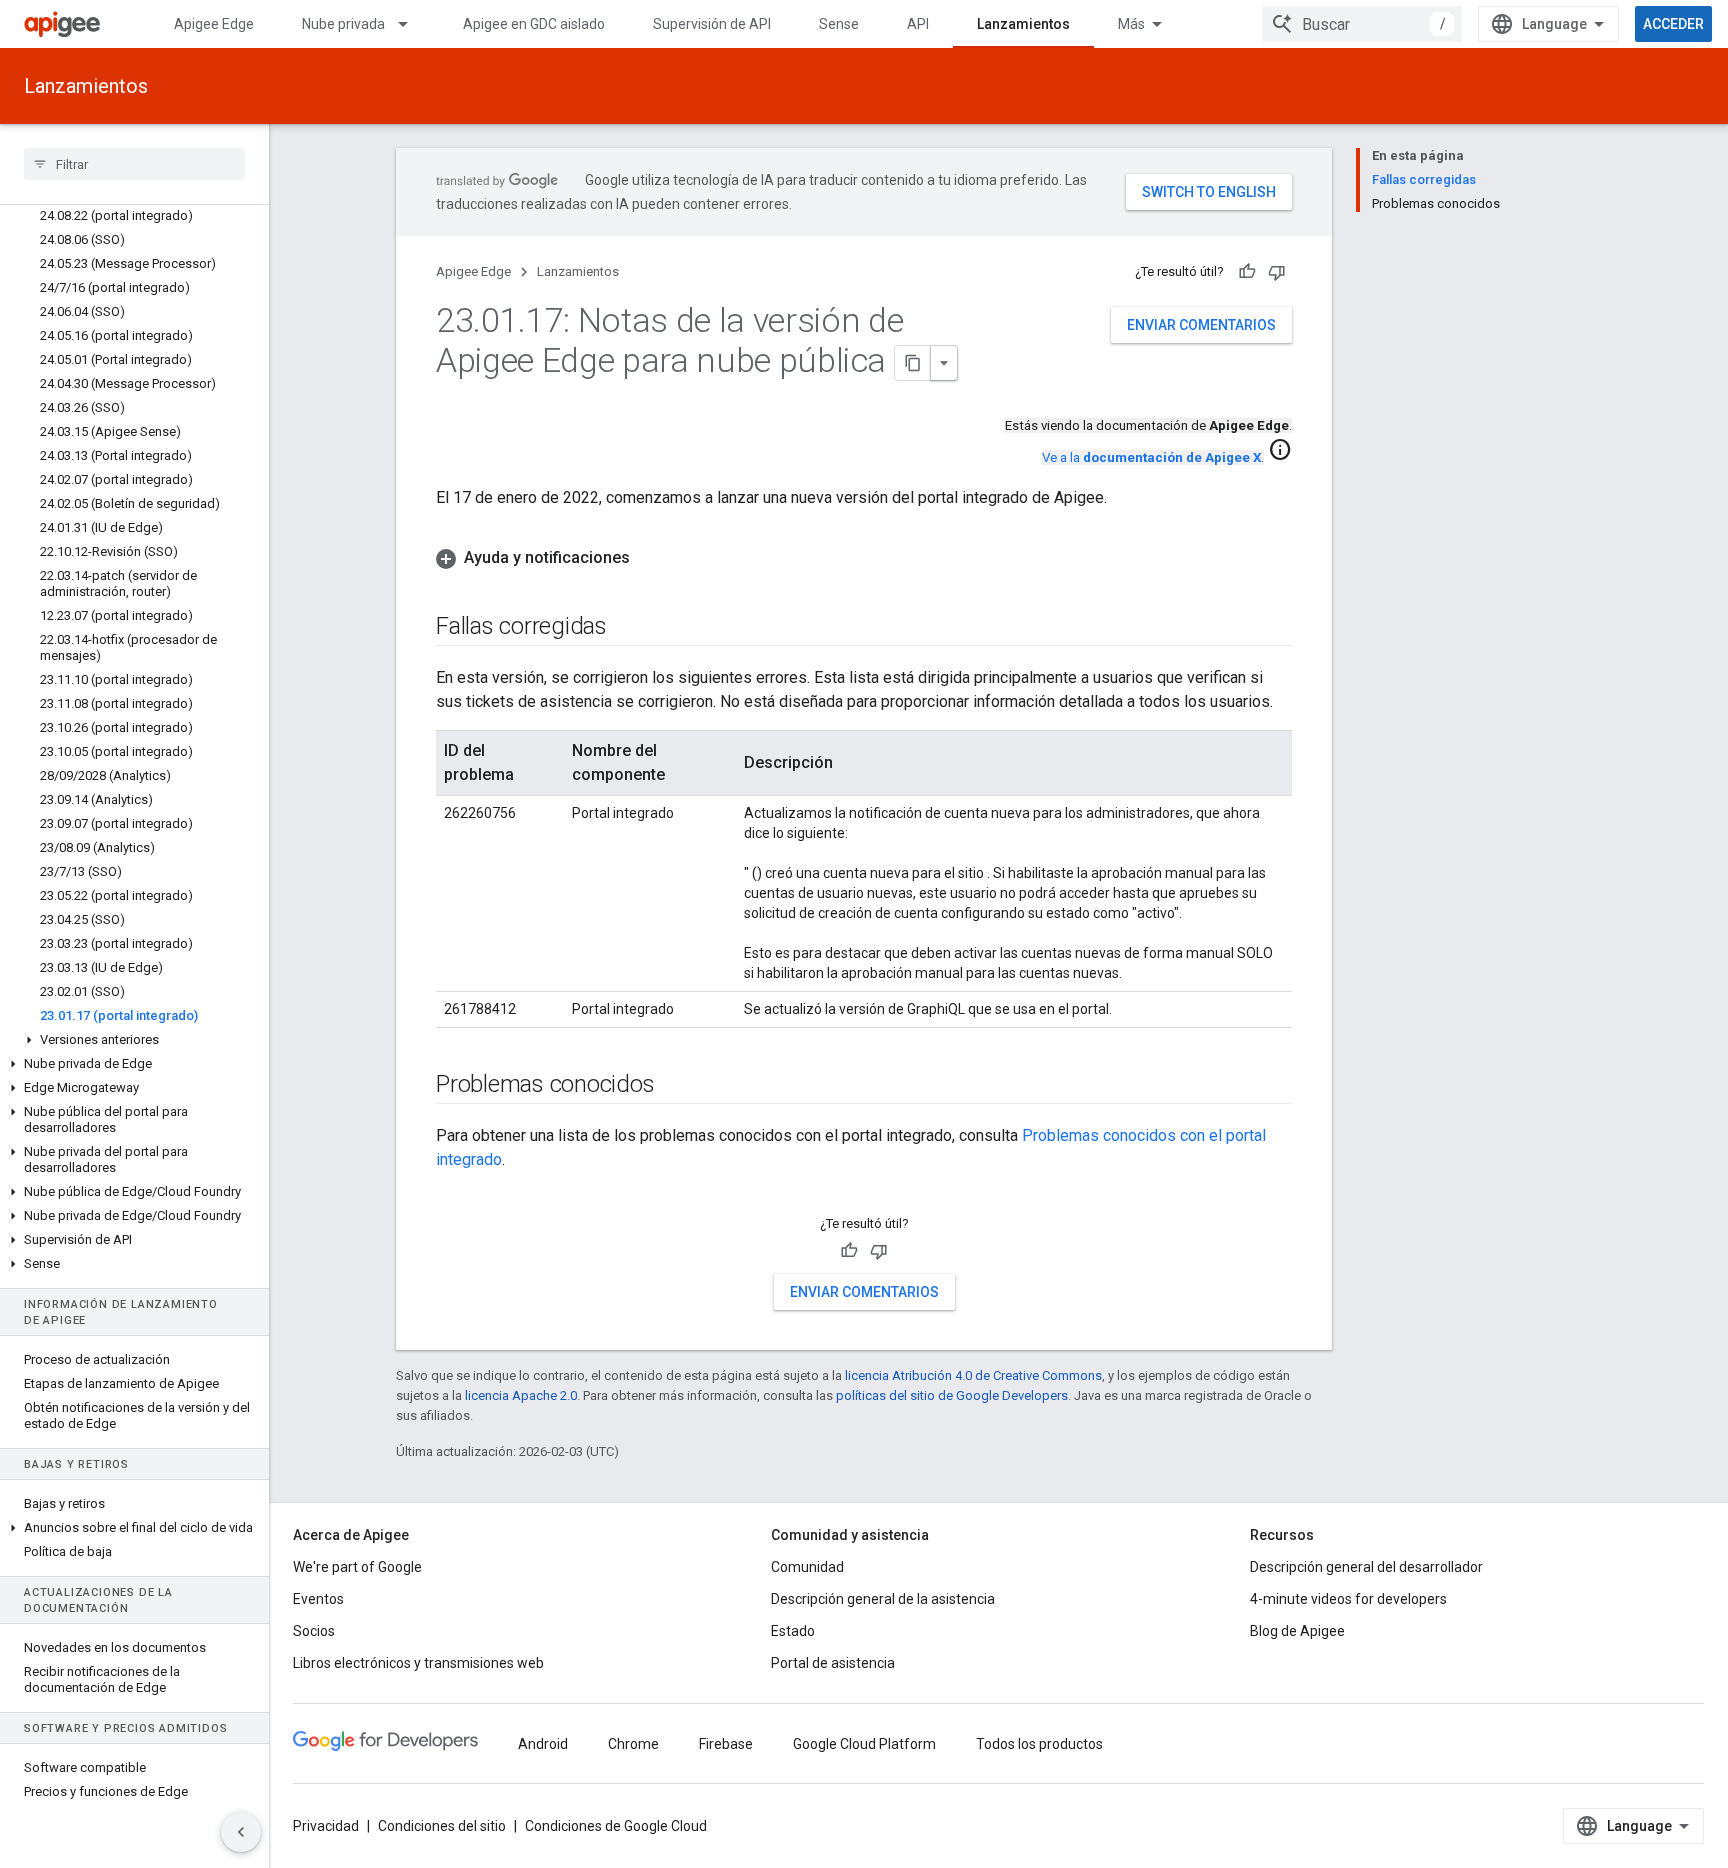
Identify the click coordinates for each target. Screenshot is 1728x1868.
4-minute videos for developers (1348, 1599)
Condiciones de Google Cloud (616, 1826)
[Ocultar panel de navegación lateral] (241, 1832)
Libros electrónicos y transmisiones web (418, 1663)
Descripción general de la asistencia (883, 1599)
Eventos (318, 1599)
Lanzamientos (1023, 24)
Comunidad (807, 1567)
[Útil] (1247, 272)
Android (543, 1744)
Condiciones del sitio (442, 1826)
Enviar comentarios (1201, 325)
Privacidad (326, 1826)
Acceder (1673, 24)
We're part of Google (357, 1567)
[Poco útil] (1277, 272)
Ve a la (1151, 457)
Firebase (726, 1744)
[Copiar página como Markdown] (913, 363)
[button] (134, 1040)
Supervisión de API (712, 24)
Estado (793, 1631)
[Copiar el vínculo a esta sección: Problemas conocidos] (674, 1086)
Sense (839, 24)
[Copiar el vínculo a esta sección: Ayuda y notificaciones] (650, 558)
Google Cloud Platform (864, 1744)
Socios (314, 1631)
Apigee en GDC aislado (534, 24)
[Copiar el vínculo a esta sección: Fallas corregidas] (627, 628)
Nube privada (343, 24)
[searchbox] (134, 164)
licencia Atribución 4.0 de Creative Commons (973, 1375)
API (918, 24)
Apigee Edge (214, 24)
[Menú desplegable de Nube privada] (412, 24)
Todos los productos (1039, 1744)
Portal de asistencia (833, 1663)
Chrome (633, 1744)
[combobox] (1362, 24)
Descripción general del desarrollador (1366, 1567)
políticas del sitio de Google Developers (952, 1395)
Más (1131, 24)
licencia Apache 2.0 (521, 1395)
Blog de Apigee (1297, 1631)
